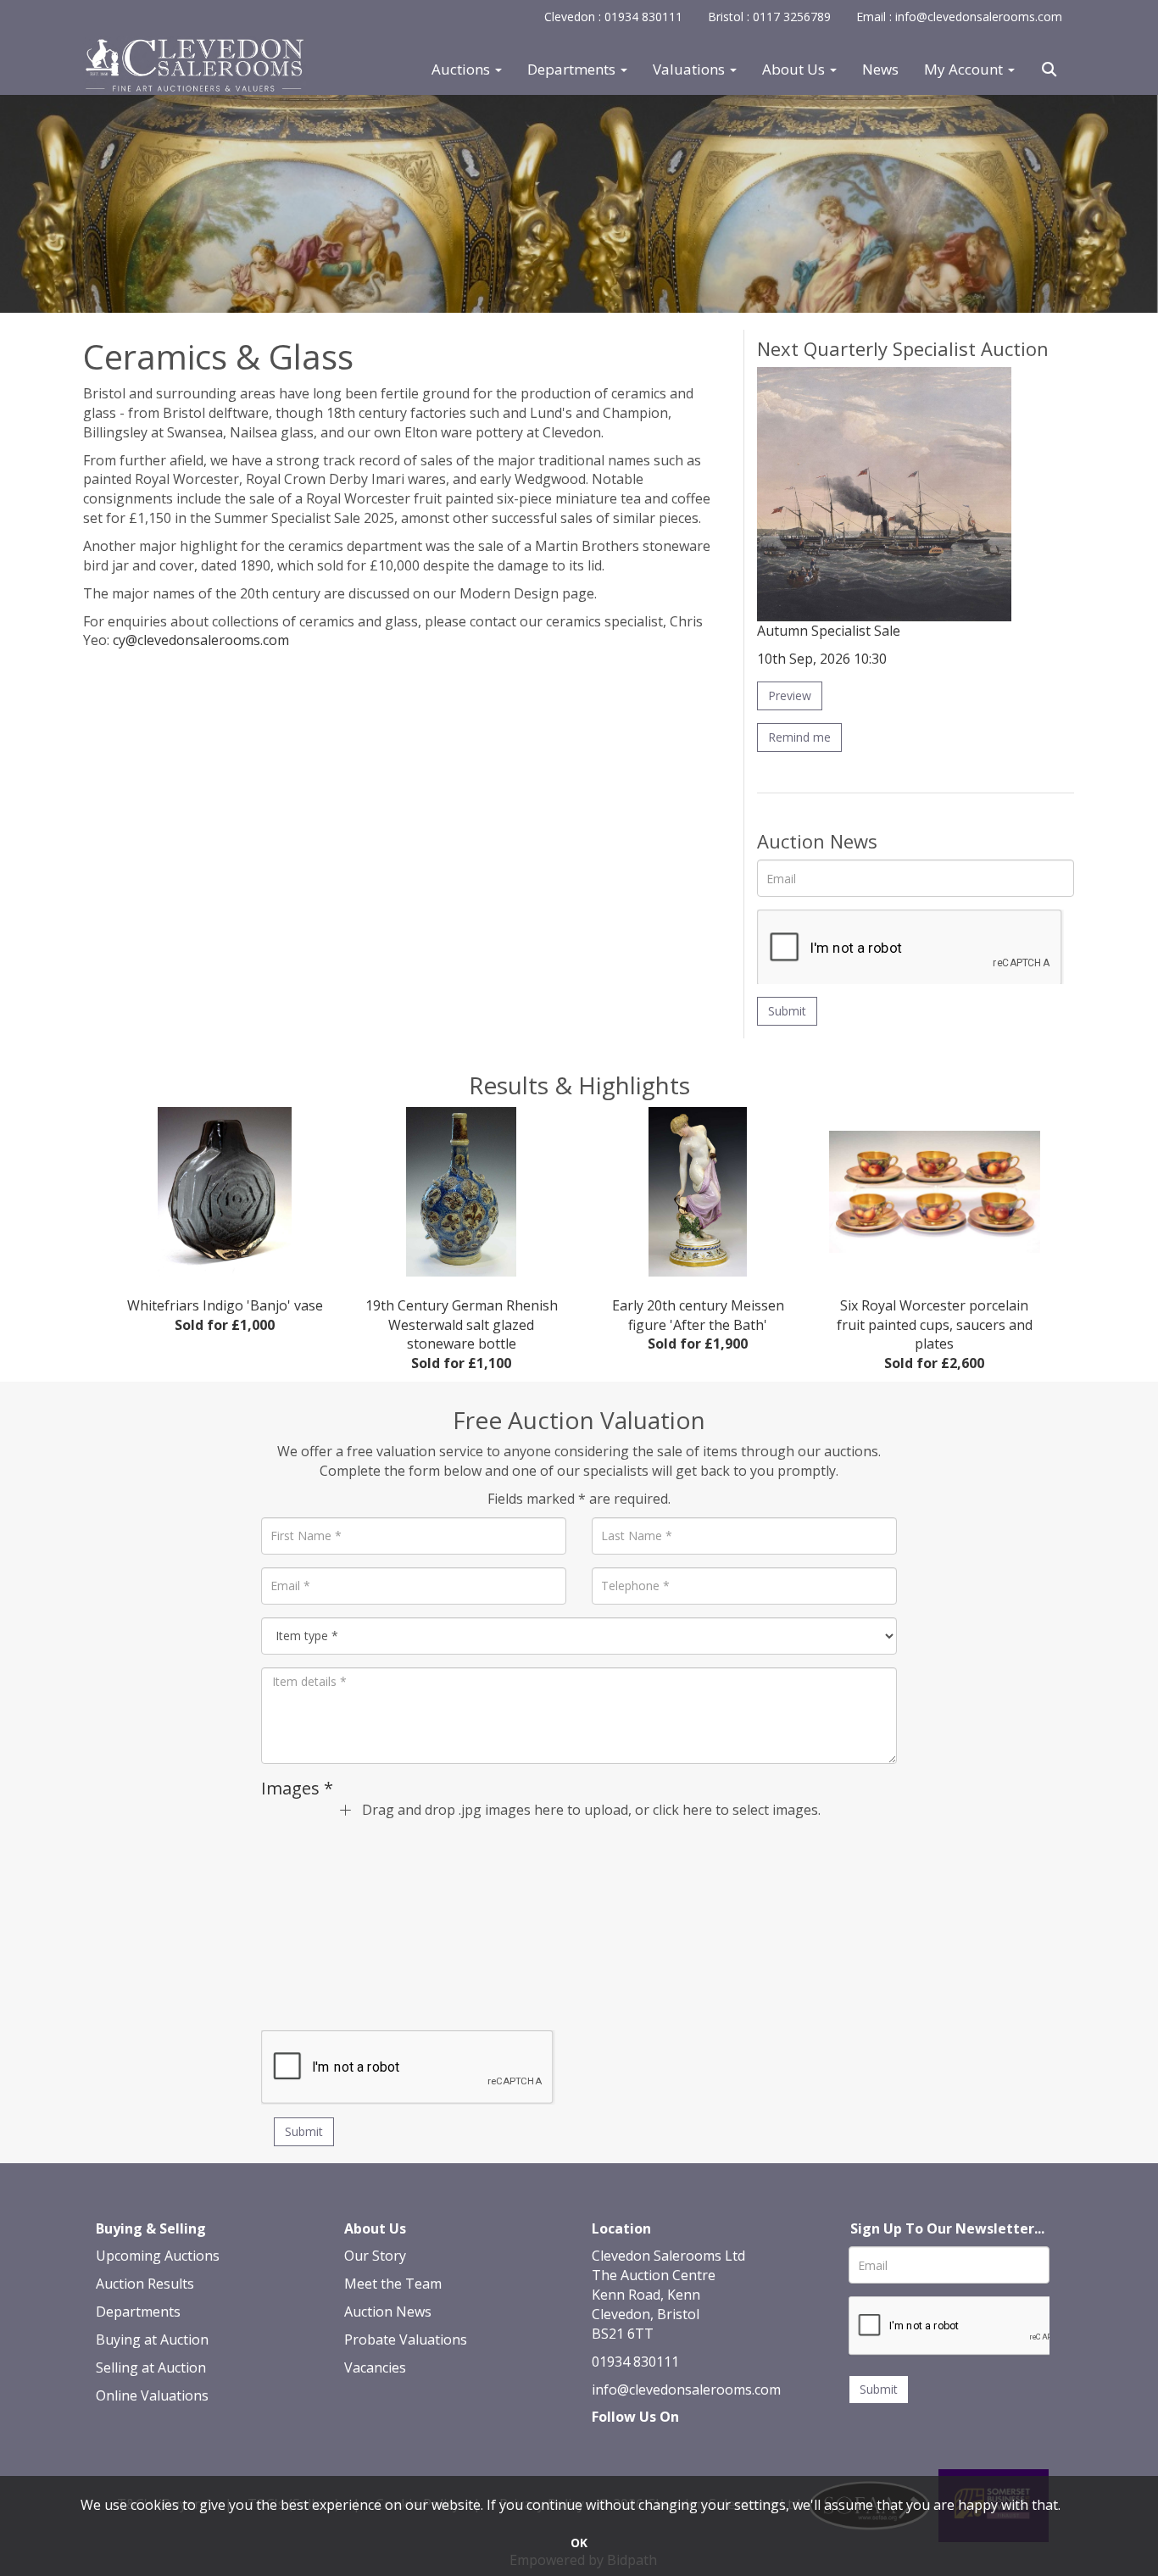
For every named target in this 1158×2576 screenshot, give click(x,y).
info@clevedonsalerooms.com (686, 2390)
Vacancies (375, 2367)
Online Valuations (152, 2395)
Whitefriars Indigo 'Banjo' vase (225, 1315)
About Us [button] (795, 70)
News (880, 70)
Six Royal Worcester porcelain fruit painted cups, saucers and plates (935, 1334)
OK (579, 2543)
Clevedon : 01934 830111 (613, 17)
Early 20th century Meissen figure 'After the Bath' (698, 1325)
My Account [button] (965, 70)
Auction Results (145, 2284)
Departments (138, 2312)
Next (1062, 1195)
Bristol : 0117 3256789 (769, 17)
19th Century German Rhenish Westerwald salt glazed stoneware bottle (462, 1334)
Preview (790, 695)
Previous (96, 1195)
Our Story (375, 2256)
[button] (1051, 70)
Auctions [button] (462, 70)
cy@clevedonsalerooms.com (201, 640)
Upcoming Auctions (158, 2256)
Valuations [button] (690, 70)
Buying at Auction (152, 2340)
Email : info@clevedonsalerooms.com (959, 17)
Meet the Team (393, 2284)
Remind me (799, 737)
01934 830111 (635, 2362)
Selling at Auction (151, 2367)
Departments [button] (573, 70)
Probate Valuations (406, 2340)
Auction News (388, 2312)
